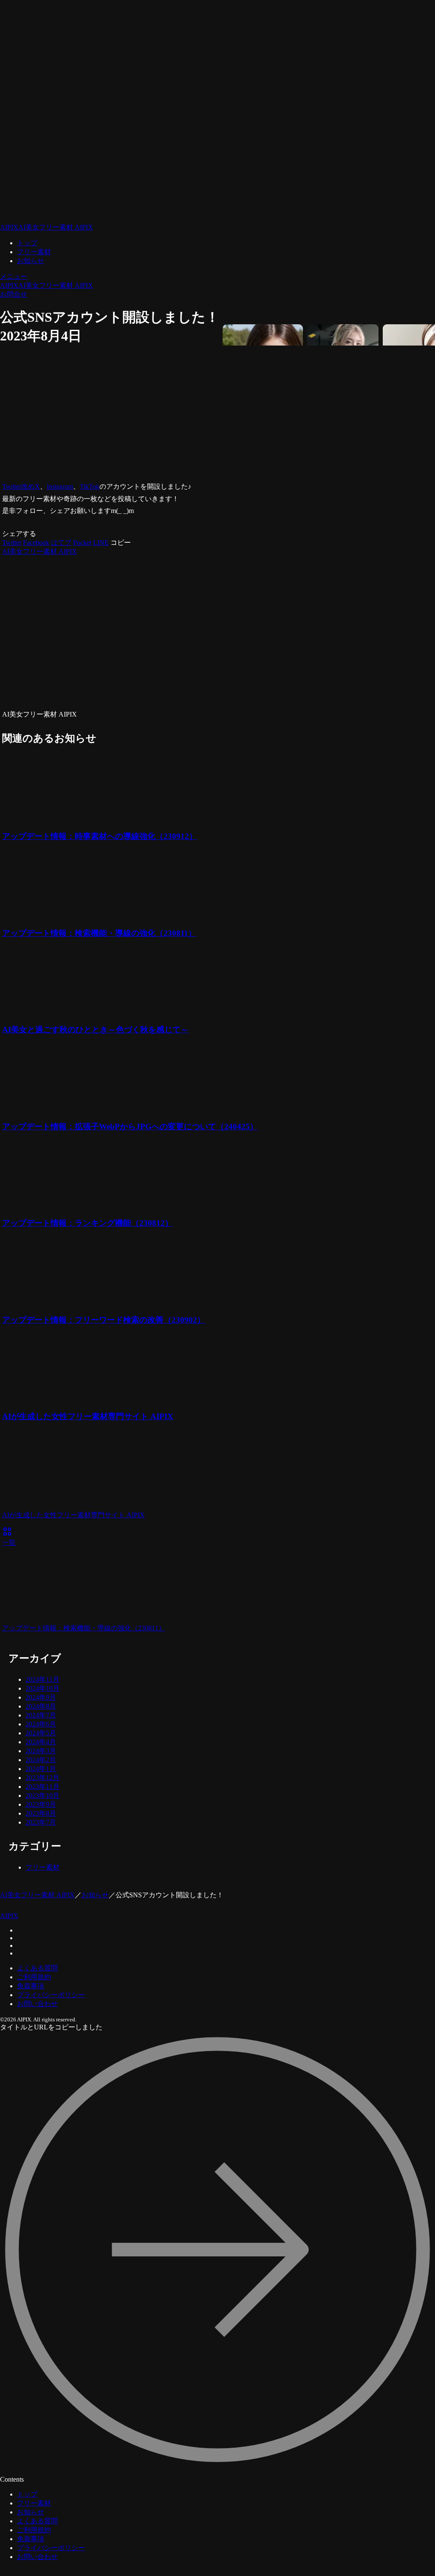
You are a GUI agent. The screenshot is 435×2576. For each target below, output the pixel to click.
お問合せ (14, 294)
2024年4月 (41, 1742)
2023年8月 (41, 1813)
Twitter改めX (21, 486)
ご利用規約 (34, 1977)
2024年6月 (41, 1724)
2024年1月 (41, 1769)
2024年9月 (41, 1697)
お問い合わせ (37, 2004)
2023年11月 (42, 1787)
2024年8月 (41, 1706)
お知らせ (31, 261)
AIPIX (9, 1916)
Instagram (60, 486)
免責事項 (31, 1986)
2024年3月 (41, 1751)
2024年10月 (42, 1688)
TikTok (90, 486)
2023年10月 (42, 1795)
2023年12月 (42, 1778)
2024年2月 (41, 1760)
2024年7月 (41, 1715)
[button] (121, 543)
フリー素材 (34, 252)
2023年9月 (41, 1804)
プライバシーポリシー (51, 1995)
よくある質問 (37, 1968)
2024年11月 (42, 1679)
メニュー (14, 276)
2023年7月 (41, 1822)
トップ (27, 243)
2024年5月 (41, 1733)
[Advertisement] (149, 414)
